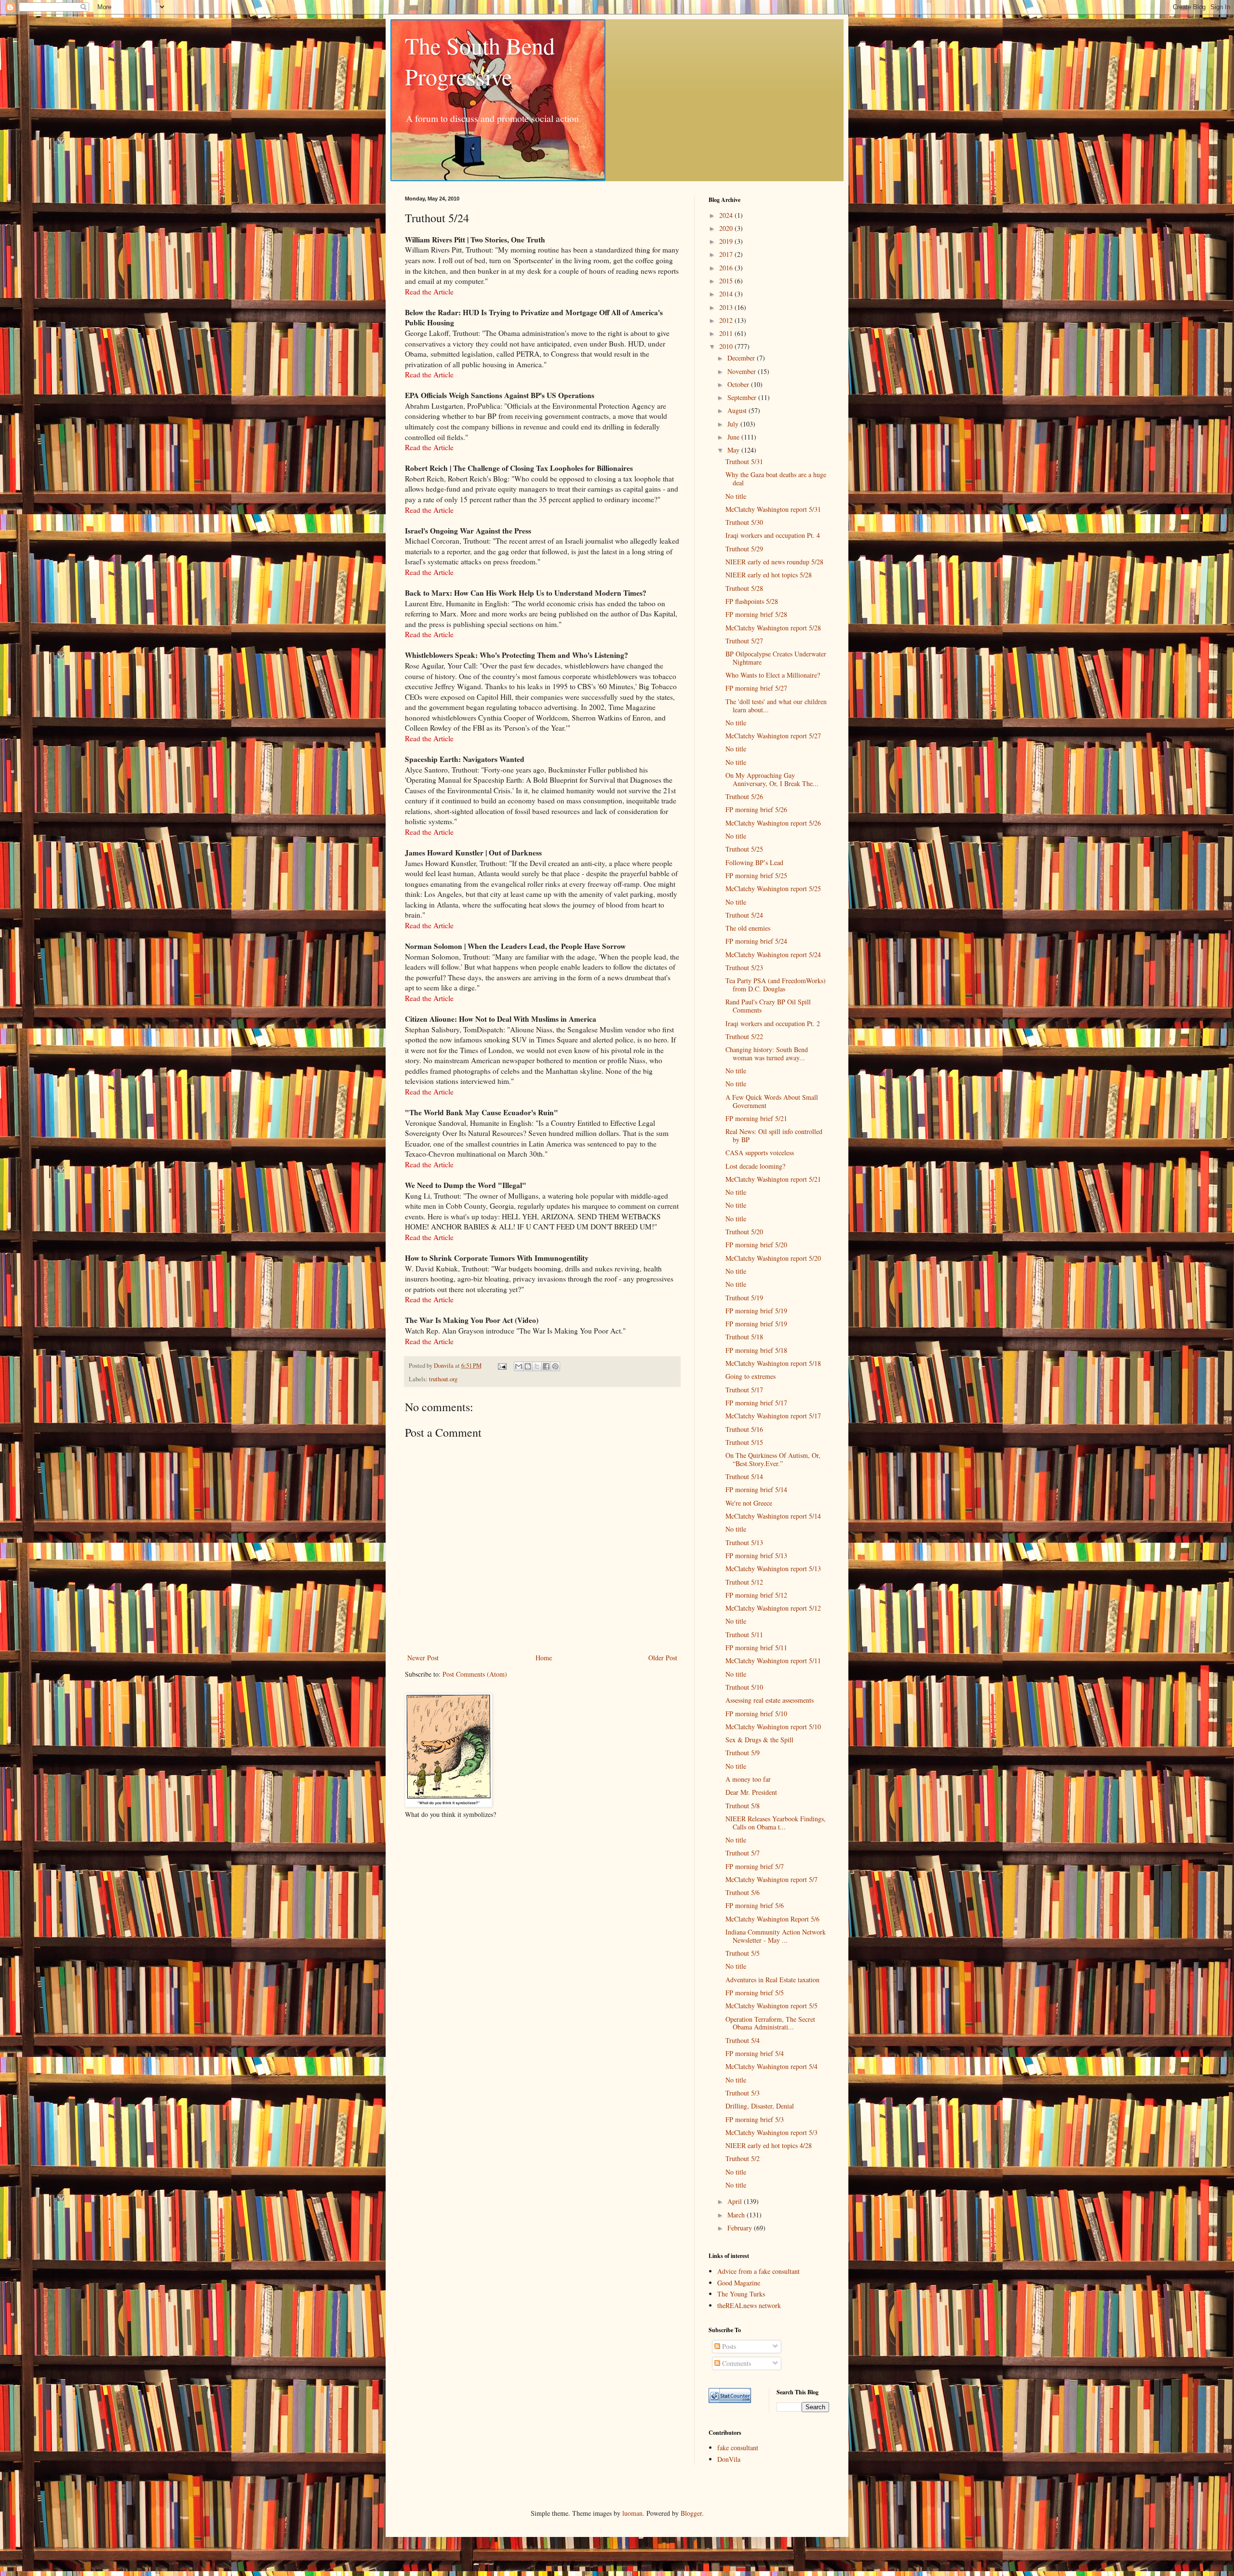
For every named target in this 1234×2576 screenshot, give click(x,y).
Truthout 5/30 (744, 522)
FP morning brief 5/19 (756, 1311)
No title (736, 496)
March (737, 2215)
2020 (727, 228)
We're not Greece (749, 1503)
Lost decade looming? (755, 1166)
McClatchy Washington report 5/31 (773, 509)
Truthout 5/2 (743, 2158)
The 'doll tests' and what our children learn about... (776, 706)
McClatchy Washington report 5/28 (773, 628)
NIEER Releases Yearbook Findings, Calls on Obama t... (776, 1823)
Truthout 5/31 (744, 461)
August (738, 410)
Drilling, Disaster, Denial (760, 2106)
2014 (727, 294)
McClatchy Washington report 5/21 (773, 1179)
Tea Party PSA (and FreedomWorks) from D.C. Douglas (776, 985)
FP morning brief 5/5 (755, 1993)
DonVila (729, 2459)
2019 (727, 241)
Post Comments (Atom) (475, 1674)
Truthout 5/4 (743, 2040)
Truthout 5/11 (744, 1635)
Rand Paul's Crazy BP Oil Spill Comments (768, 1006)
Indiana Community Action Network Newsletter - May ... (776, 1936)
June (734, 437)
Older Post (663, 1658)
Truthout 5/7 (743, 1853)
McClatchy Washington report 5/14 (773, 1516)
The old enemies (748, 928)
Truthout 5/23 (744, 968)
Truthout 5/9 (743, 1753)
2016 (727, 268)
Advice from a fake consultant (758, 2271)
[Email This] (519, 1366)
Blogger (691, 2513)
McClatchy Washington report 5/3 (771, 2132)
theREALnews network (749, 2305)
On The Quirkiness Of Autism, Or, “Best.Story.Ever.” (773, 1459)
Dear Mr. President (751, 1792)
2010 (727, 346)
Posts (728, 2346)
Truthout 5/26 (744, 796)
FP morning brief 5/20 (756, 1245)
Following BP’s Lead (754, 862)
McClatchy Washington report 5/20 (773, 1258)
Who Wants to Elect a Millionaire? (773, 675)
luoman (632, 2513)
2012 (727, 320)
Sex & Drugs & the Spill (759, 1740)
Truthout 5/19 (744, 1298)
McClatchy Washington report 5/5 (771, 2006)
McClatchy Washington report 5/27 (773, 736)
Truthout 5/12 (744, 1582)
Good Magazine (739, 2283)
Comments (736, 2363)
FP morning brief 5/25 (756, 875)
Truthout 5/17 (744, 1390)
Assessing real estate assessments (770, 1700)
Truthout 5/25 (744, 849)
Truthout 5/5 (743, 1953)
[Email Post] (502, 1366)
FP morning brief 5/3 (755, 2119)
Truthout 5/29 (744, 549)
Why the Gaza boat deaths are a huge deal (776, 479)
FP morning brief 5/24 (756, 941)
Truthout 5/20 (744, 1232)
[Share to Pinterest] (555, 1366)
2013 (727, 307)
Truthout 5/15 (744, 1442)
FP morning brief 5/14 (756, 1489)
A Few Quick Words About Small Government (772, 1101)
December (742, 358)
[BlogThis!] (528, 1366)
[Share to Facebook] (546, 1366)
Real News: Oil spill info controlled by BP (774, 1135)
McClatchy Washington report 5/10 (773, 1727)
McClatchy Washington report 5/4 (771, 2066)
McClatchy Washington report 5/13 (773, 1568)
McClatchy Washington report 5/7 (771, 1879)
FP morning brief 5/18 (756, 1350)
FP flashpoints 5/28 (752, 601)
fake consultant (738, 2448)
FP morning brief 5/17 (756, 1403)
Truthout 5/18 (744, 1337)
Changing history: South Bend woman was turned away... (767, 1054)
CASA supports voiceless (760, 1153)
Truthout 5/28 (744, 588)
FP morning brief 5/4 (755, 2053)
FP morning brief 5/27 (756, 688)
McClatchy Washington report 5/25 (773, 888)
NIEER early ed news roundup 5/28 (774, 562)
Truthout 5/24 (744, 915)
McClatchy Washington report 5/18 (773, 1363)
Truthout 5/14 (744, 1476)
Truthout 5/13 (744, 1542)
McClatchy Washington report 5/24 (773, 954)
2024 (727, 215)
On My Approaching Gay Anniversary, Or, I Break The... (772, 779)
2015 (727, 281)
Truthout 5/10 (744, 1687)
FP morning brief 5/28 (756, 614)
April (736, 2201)
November (743, 371)
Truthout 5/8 (743, 1806)
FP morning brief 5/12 (756, 1595)
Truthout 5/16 (744, 1429)
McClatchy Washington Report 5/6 (772, 1919)
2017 (727, 254)
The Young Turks (741, 2294)
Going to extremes (751, 1376)
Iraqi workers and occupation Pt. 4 (773, 535)
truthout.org (443, 1379)
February (741, 2228)
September (743, 397)
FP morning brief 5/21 (756, 1118)
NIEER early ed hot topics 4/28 (769, 2145)
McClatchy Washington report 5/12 (773, 1608)
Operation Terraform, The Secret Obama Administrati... (770, 2023)
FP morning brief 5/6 (755, 1905)
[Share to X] (537, 1366)
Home (544, 1658)
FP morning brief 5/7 (755, 1866)
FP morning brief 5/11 (756, 1648)
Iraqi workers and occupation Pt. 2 (773, 1023)
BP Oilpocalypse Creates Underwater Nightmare (776, 658)
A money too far (748, 1779)
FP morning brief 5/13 (756, 1555)
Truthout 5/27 (744, 641)
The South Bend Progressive (480, 61)
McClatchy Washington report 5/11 (773, 1661)
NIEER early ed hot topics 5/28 (769, 575)
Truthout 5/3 (743, 2093)
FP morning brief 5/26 (756, 809)
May (734, 450)
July (734, 424)
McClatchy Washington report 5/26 (773, 823)
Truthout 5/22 (744, 1036)
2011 (727, 333)
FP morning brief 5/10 (756, 1714)
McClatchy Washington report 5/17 (773, 1416)
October (739, 384)
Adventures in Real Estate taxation (772, 1980)
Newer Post (423, 1658)
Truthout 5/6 (743, 1892)
